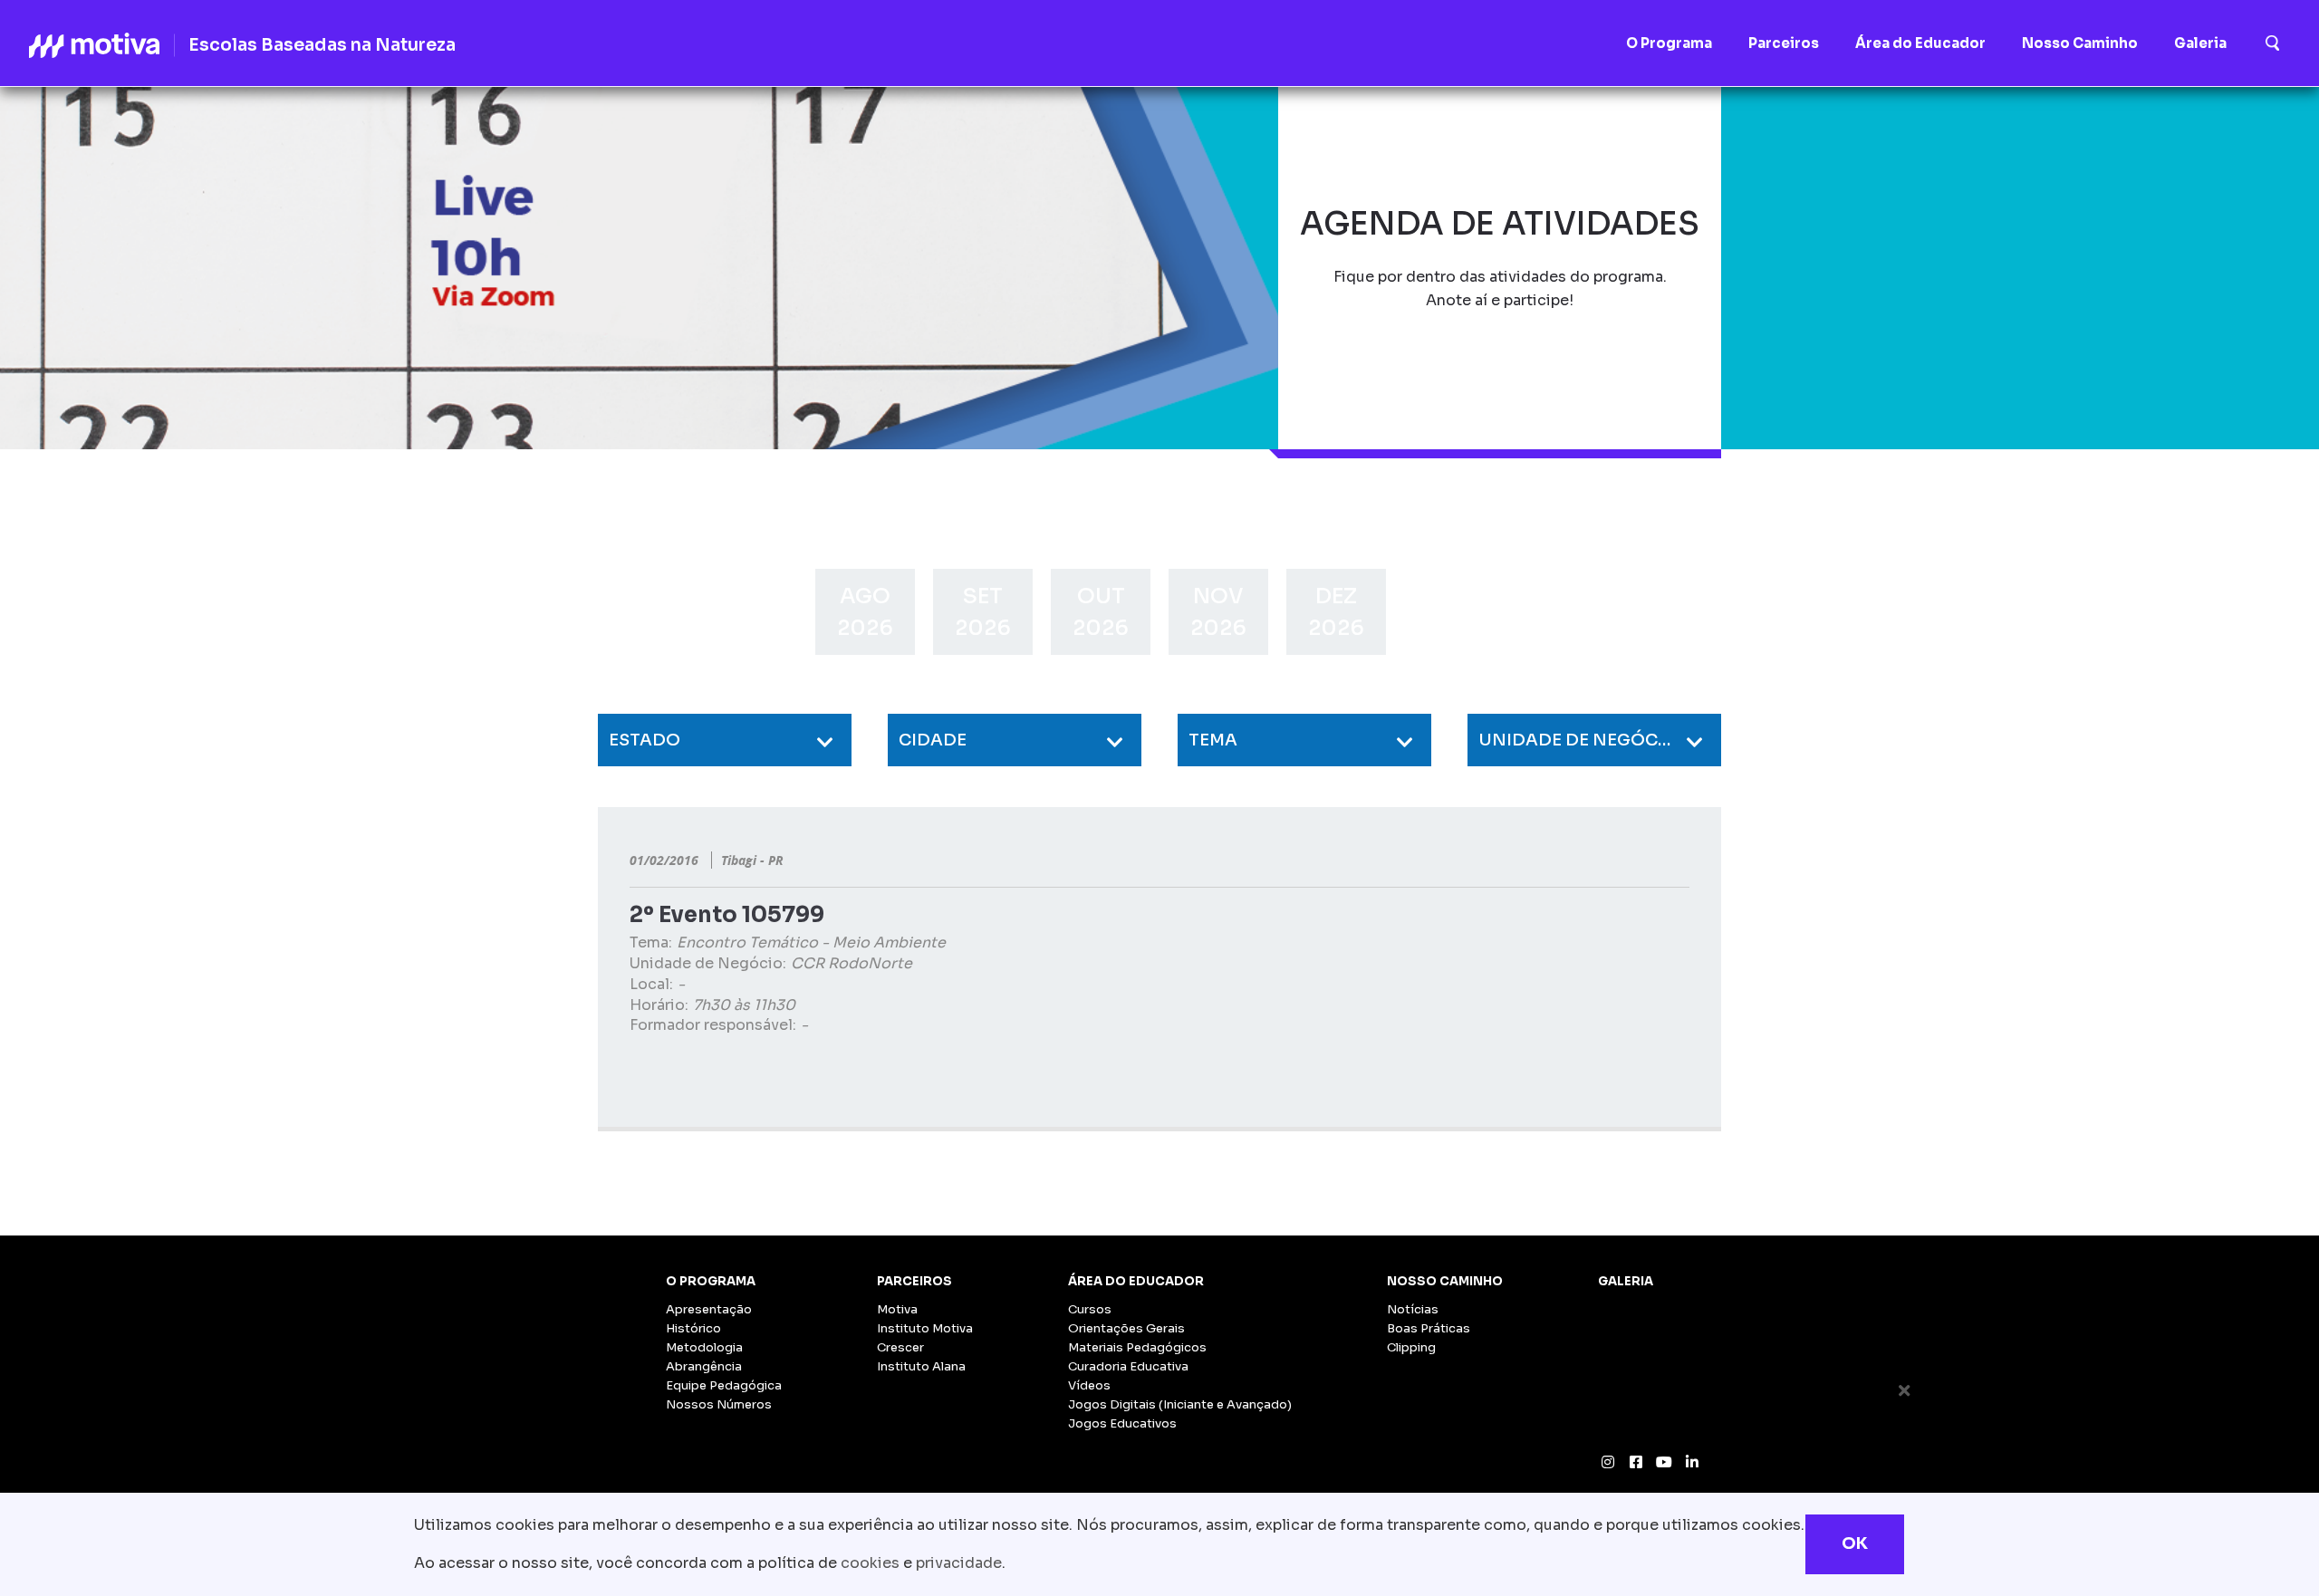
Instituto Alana (921, 1366)
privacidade (959, 1563)
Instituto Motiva (925, 1328)
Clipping (1411, 1347)
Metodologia (704, 1347)
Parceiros (914, 1281)
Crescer (900, 1347)
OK (1855, 1543)
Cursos (1090, 1309)
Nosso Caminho (1445, 1281)
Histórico (693, 1328)
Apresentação (709, 1309)
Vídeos (1089, 1385)
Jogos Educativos (1122, 1423)
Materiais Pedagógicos (1137, 1347)
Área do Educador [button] (1920, 43)
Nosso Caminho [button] (2080, 43)
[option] (865, 612)
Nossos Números (719, 1404)
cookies (870, 1563)
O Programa (711, 1281)
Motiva (897, 1309)
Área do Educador (1136, 1281)
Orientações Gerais (1126, 1328)
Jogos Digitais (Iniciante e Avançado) (1180, 1404)
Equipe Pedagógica (724, 1385)
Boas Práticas (1429, 1328)
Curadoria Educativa (1128, 1366)
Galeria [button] (2200, 43)
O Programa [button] (1669, 43)
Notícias (1413, 1309)
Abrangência (704, 1366)
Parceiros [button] (1784, 43)
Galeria (1626, 1281)
